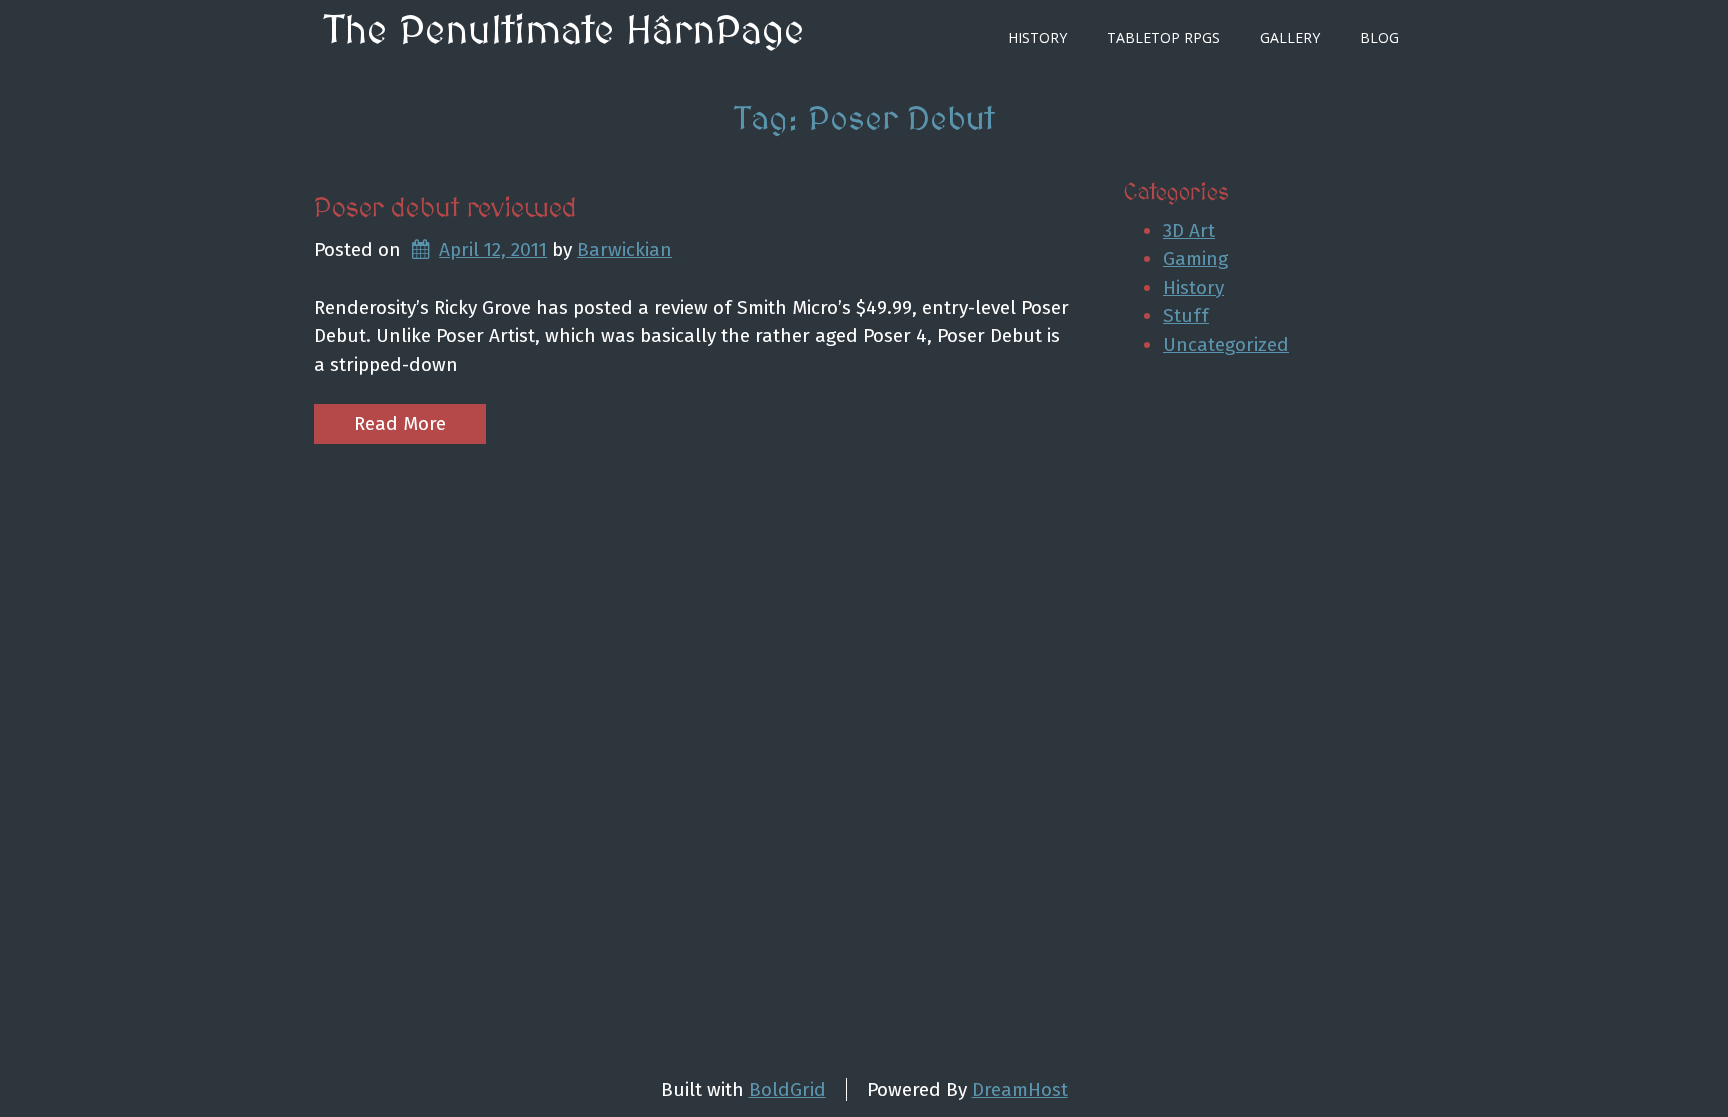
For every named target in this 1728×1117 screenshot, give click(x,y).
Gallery (1290, 37)
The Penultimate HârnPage (564, 32)
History (1037, 37)
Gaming (1195, 258)
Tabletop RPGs (1163, 37)
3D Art (1189, 230)
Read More (400, 423)
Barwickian (624, 249)
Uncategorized (1226, 344)
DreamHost (1020, 1089)
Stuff (1186, 315)
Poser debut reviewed (445, 209)
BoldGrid (787, 1089)
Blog (1379, 37)
